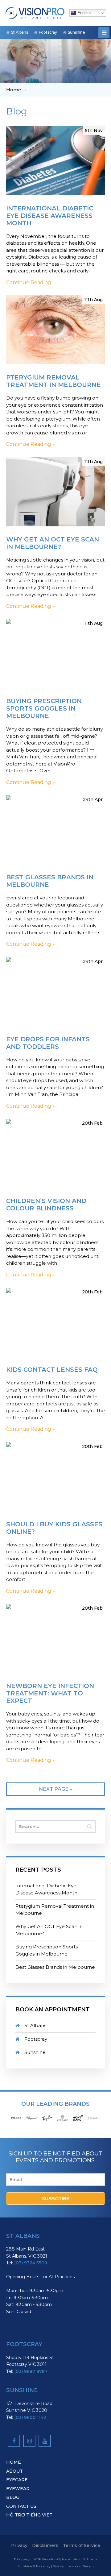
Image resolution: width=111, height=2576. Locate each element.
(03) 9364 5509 (31, 2263)
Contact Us (21, 2506)
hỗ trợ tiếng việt (29, 2515)
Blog (13, 2497)
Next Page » (55, 1789)
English (83, 13)
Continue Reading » (31, 282)
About (14, 2471)
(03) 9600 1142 (30, 2417)
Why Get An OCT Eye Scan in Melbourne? (49, 1930)
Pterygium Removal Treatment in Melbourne (55, 1910)
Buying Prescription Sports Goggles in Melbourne (47, 1950)
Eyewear (18, 2489)
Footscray (48, 32)
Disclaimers (45, 2545)
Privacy (19, 2545)
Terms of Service (82, 2545)
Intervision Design (79, 2566)
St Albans (20, 32)
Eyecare (17, 2480)
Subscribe (55, 2199)
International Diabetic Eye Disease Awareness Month (46, 1889)
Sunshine (76, 32)
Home (14, 90)
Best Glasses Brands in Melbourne (55, 1967)
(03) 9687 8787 (31, 2371)
